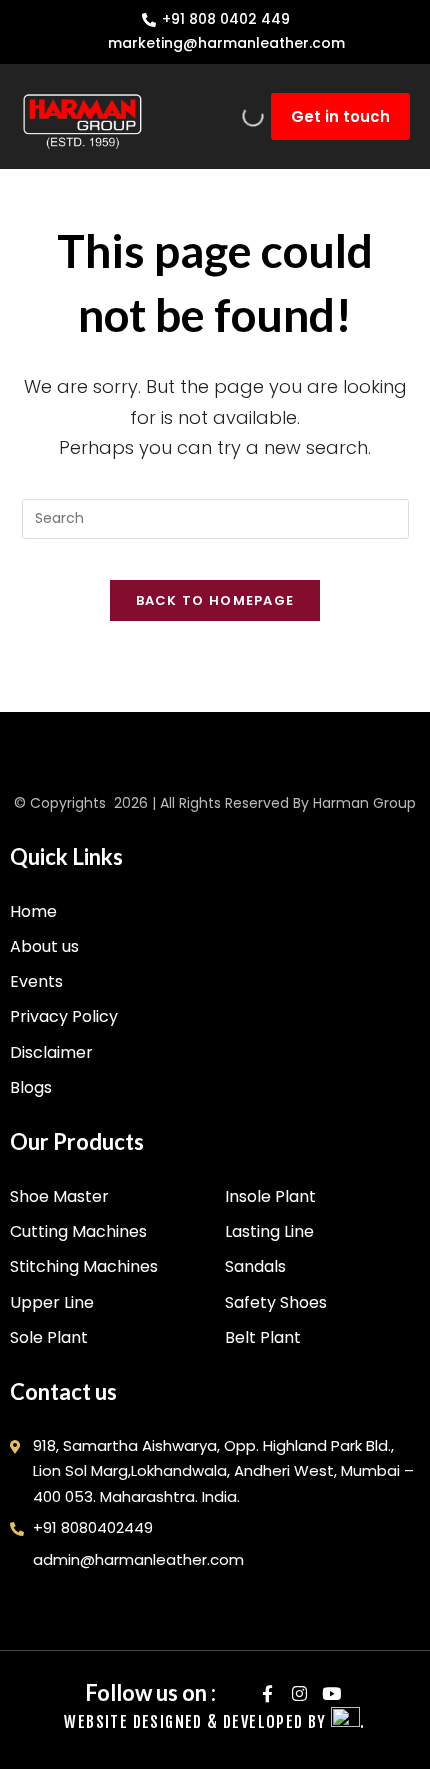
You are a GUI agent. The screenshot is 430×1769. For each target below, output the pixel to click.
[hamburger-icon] (214, 116)
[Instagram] (299, 1692)
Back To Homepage (215, 600)
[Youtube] (331, 1692)
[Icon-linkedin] (235, 1692)
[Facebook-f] (267, 1692)
